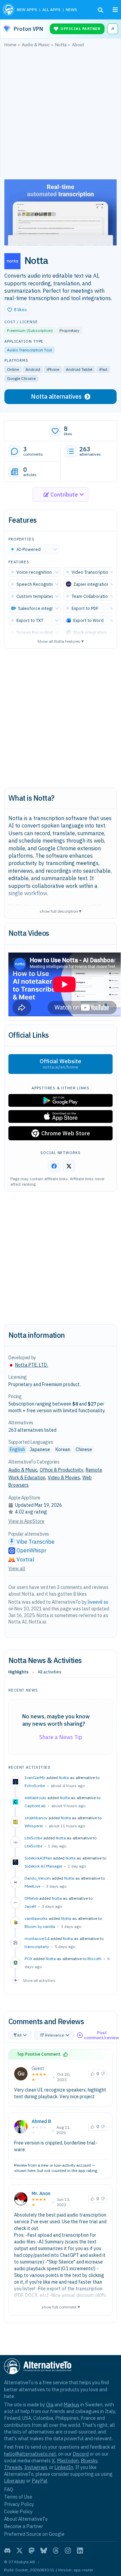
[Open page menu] (115, 10)
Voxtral (25, 1559)
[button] (17, 310)
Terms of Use (18, 2497)
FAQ (9, 2489)
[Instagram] (68, 2551)
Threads (13, 2467)
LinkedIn (64, 2467)
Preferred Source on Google (34, 2534)
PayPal (39, 2481)
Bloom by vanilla (40, 1926)
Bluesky (89, 2460)
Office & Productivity (62, 1470)
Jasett (30, 1906)
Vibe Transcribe (35, 1542)
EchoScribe (35, 1786)
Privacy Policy (19, 2504)
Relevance (55, 2035)
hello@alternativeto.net (30, 2454)
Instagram (36, 2467)
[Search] (100, 10)
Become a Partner (24, 2526)
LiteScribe (33, 1846)
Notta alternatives (56, 396)
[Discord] (7, 2551)
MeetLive (32, 1886)
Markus (71, 2405)
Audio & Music (23, 1470)
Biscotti (94, 1959)
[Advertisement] (61, 115)
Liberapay (15, 2481)
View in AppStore (26, 1521)
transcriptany (37, 1947)
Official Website (61, 1064)
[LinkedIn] (80, 2551)
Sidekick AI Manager (43, 1866)
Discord (81, 2454)
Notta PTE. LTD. (32, 1365)
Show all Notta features (61, 641)
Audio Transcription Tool (29, 350)
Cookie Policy (18, 2511)
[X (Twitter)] (19, 2551)
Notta (64, 1778)
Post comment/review (102, 2035)
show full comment (61, 2307)
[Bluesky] (44, 2551)
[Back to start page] (8, 10)
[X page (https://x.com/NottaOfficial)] (69, 1166)
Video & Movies (64, 1478)
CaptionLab (35, 1806)
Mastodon (68, 2460)
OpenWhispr (31, 1550)
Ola (50, 2405)
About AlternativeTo (26, 2519)
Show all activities (39, 1980)
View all (17, 1568)
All (19, 2035)
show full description (61, 911)
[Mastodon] (32, 2551)
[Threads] (56, 2551)
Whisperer (34, 1826)
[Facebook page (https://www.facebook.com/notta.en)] (54, 1166)
